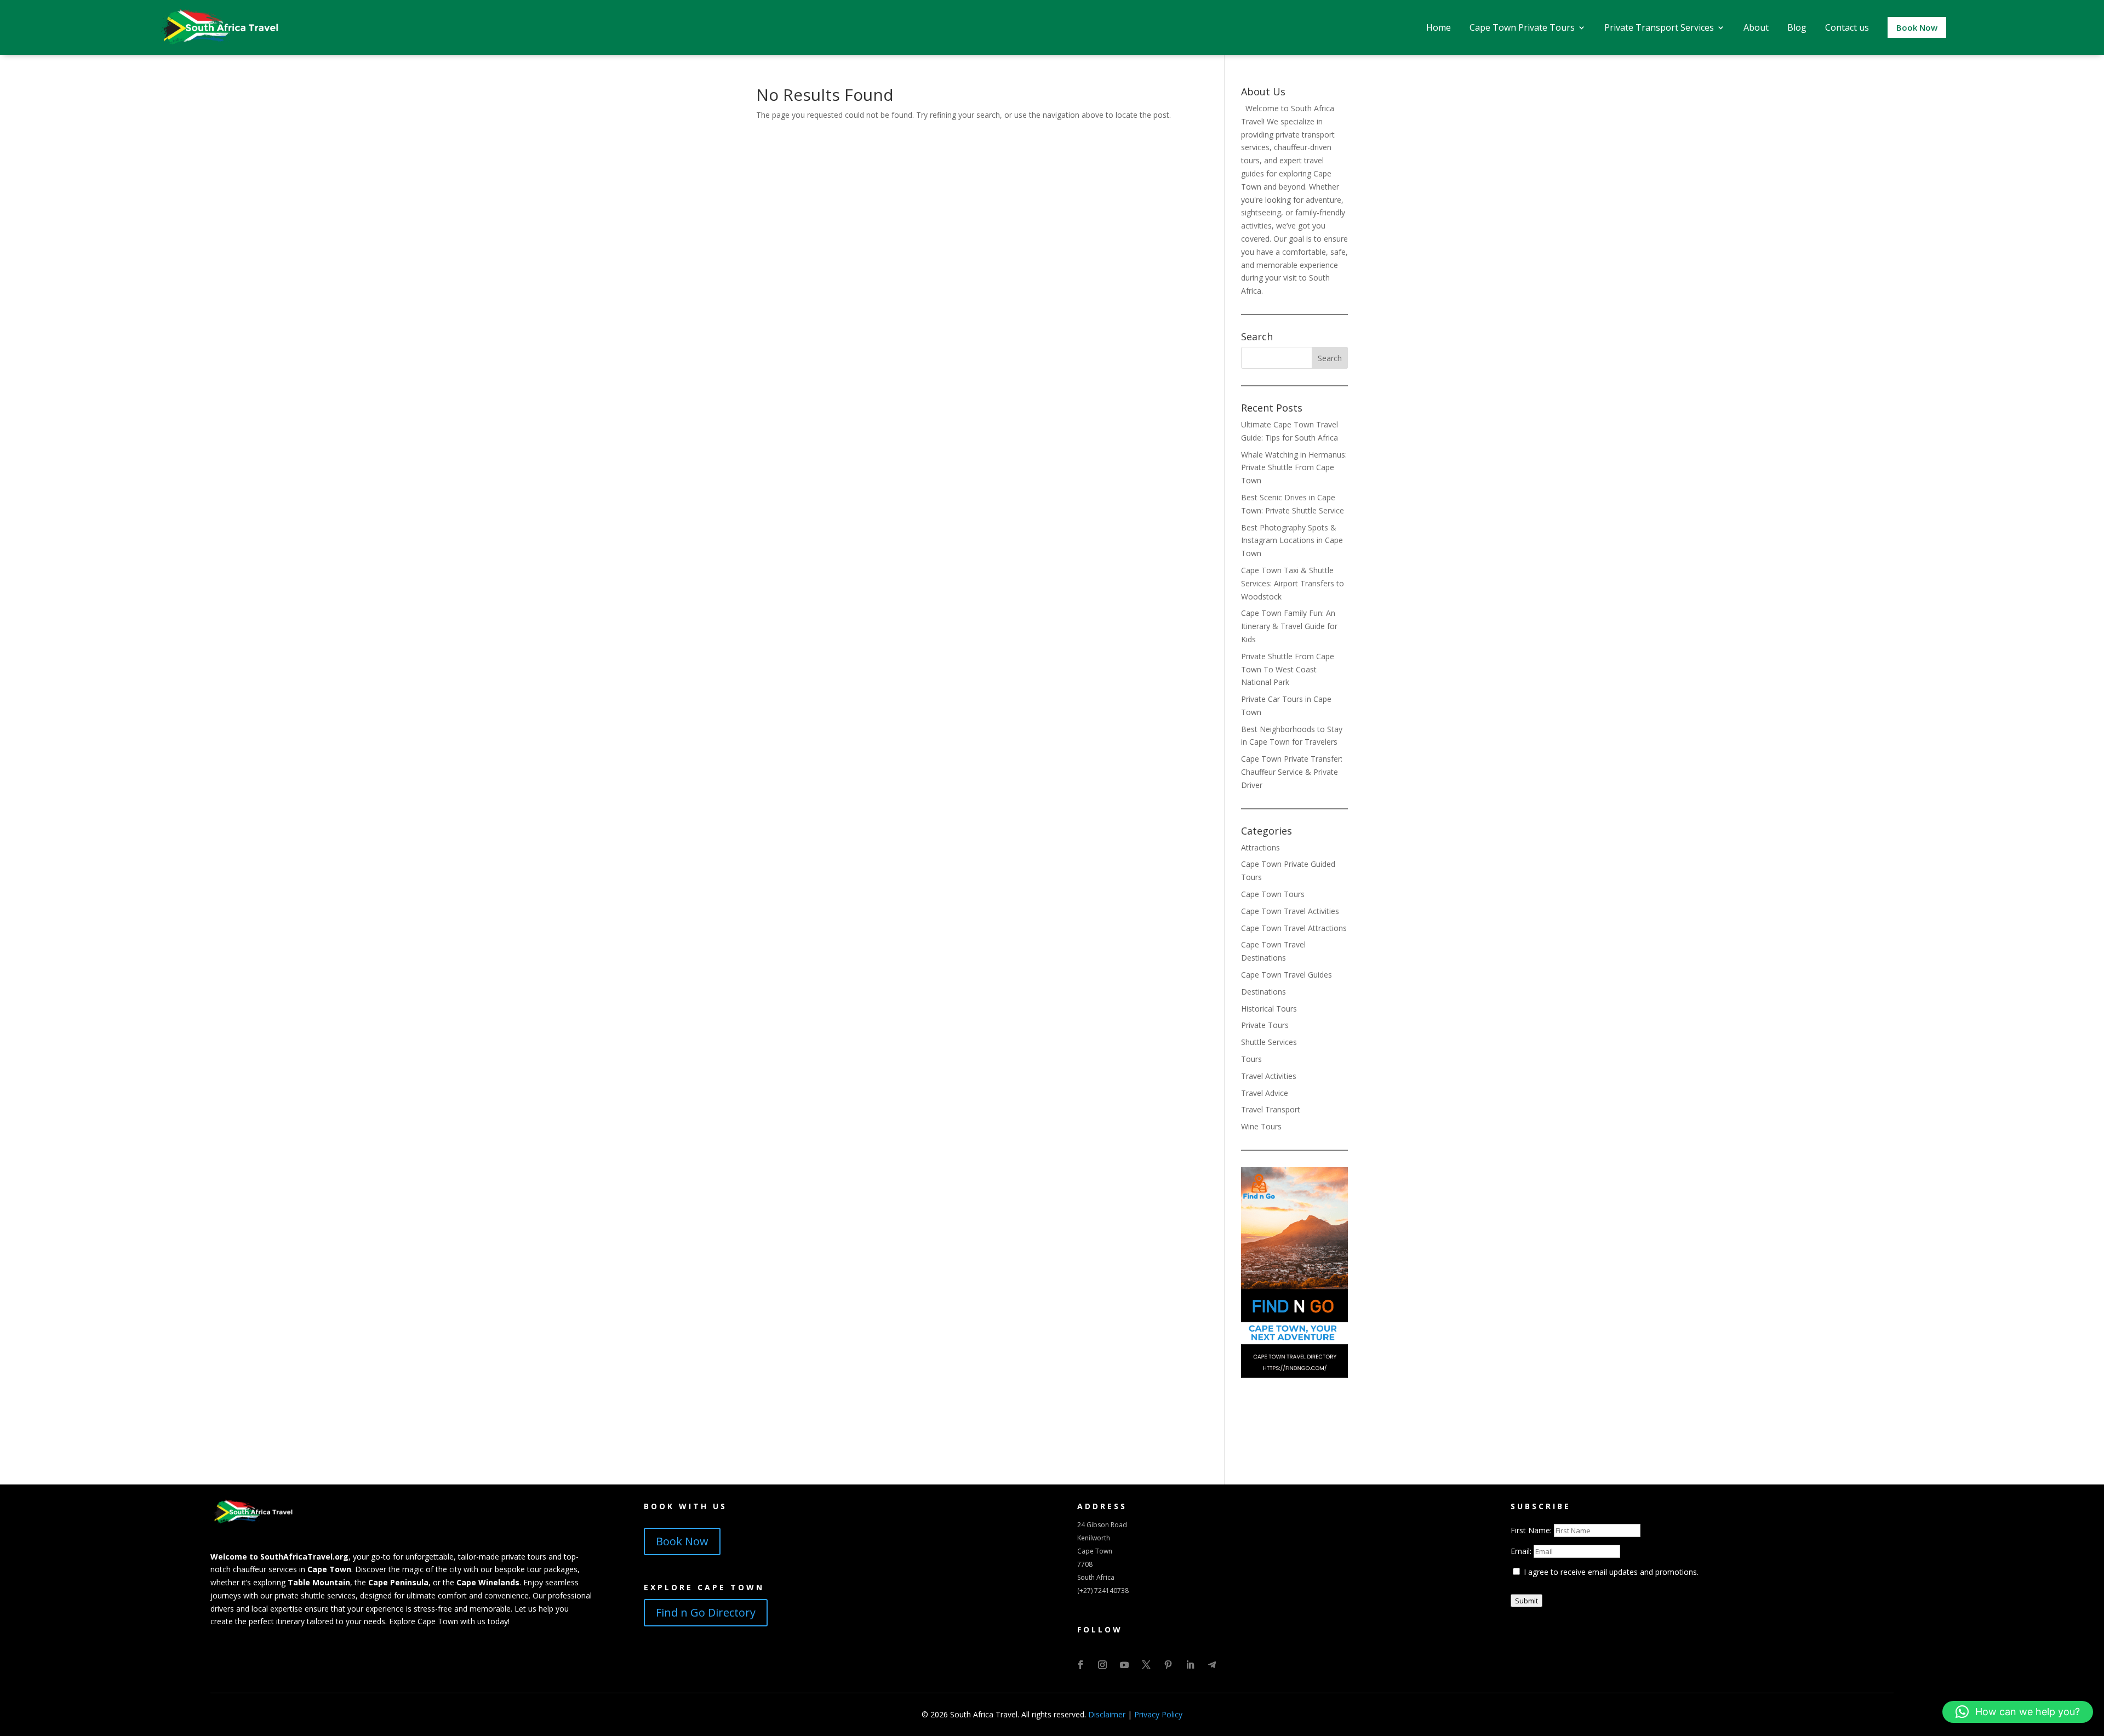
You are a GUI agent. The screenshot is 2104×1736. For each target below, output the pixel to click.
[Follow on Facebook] (1080, 1665)
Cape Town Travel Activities (1290, 911)
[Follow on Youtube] (1124, 1665)
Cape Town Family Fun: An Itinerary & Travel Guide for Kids (1289, 626)
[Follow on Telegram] (1212, 1665)
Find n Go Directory (706, 1612)
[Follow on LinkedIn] (1190, 1665)
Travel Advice (1265, 1093)
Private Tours (1265, 1025)
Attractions (1260, 847)
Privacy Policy (1158, 1714)
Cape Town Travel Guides (1287, 975)
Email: (1522, 1551)
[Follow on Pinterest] (1168, 1665)
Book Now (682, 1541)
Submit (1526, 1601)
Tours (1251, 1059)
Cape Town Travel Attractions (1294, 928)
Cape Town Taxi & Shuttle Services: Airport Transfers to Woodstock (1293, 583)
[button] (2018, 1712)
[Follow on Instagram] (1102, 1665)
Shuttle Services (1269, 1042)
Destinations (1263, 992)
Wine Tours (1261, 1126)
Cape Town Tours (1273, 894)
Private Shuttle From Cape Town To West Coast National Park (1288, 669)
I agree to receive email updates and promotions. (1610, 1572)
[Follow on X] (1146, 1665)
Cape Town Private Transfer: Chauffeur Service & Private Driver (1292, 772)
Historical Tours (1269, 1009)
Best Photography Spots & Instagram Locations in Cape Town (1292, 541)
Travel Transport (1271, 1109)
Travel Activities (1269, 1076)
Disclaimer (1107, 1714)
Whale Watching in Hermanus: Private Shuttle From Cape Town (1294, 468)
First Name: (1532, 1530)
